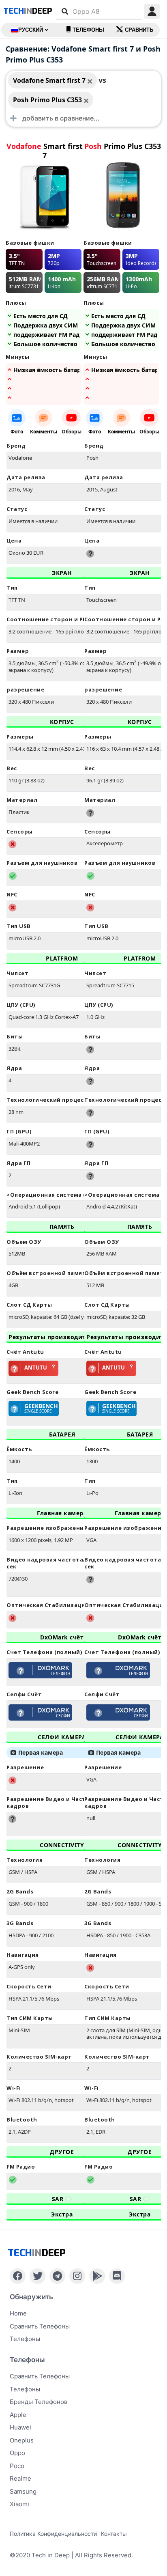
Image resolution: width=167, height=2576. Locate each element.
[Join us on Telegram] (57, 2276)
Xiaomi (19, 2504)
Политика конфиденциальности (53, 2534)
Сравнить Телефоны (40, 2376)
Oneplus (22, 2440)
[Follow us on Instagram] (77, 2276)
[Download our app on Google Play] (97, 2276)
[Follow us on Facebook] (18, 2276)
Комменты (44, 432)
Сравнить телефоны (40, 2326)
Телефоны (88, 30)
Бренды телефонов (39, 2402)
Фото (17, 432)
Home (18, 2313)
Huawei (20, 2427)
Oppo (17, 2453)
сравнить (139, 30)
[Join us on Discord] (117, 2276)
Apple (18, 2415)
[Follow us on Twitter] (37, 2276)
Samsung (23, 2491)
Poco (17, 2466)
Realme (20, 2478)
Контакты (114, 2534)
